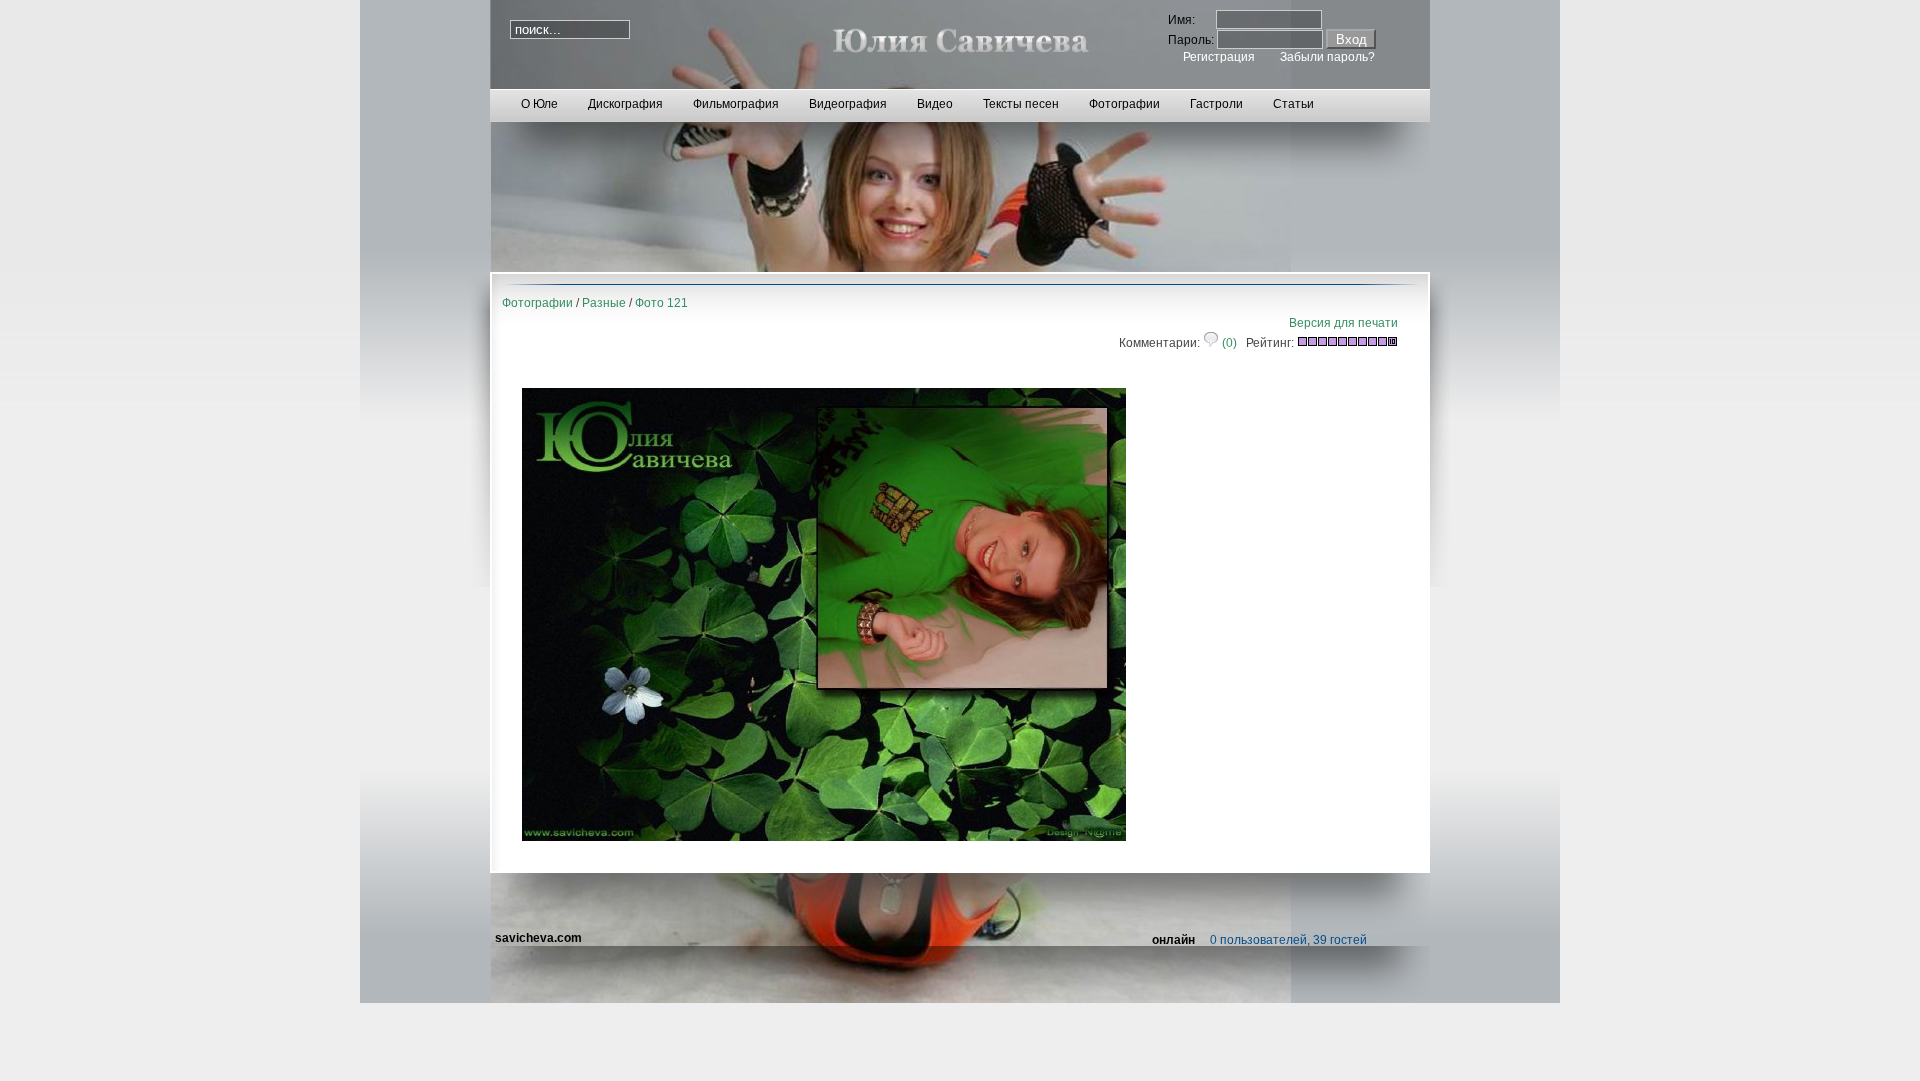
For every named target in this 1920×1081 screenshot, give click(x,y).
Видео (935, 104)
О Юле (539, 104)
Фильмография (736, 104)
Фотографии (1124, 104)
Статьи (1293, 104)
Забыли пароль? (1327, 57)
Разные (604, 303)
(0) (1228, 343)
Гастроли (1216, 104)
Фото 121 (661, 303)
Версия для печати (1343, 323)
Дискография (625, 104)
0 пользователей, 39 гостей (1288, 940)
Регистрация (1219, 57)
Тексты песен (1021, 104)
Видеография (848, 104)
